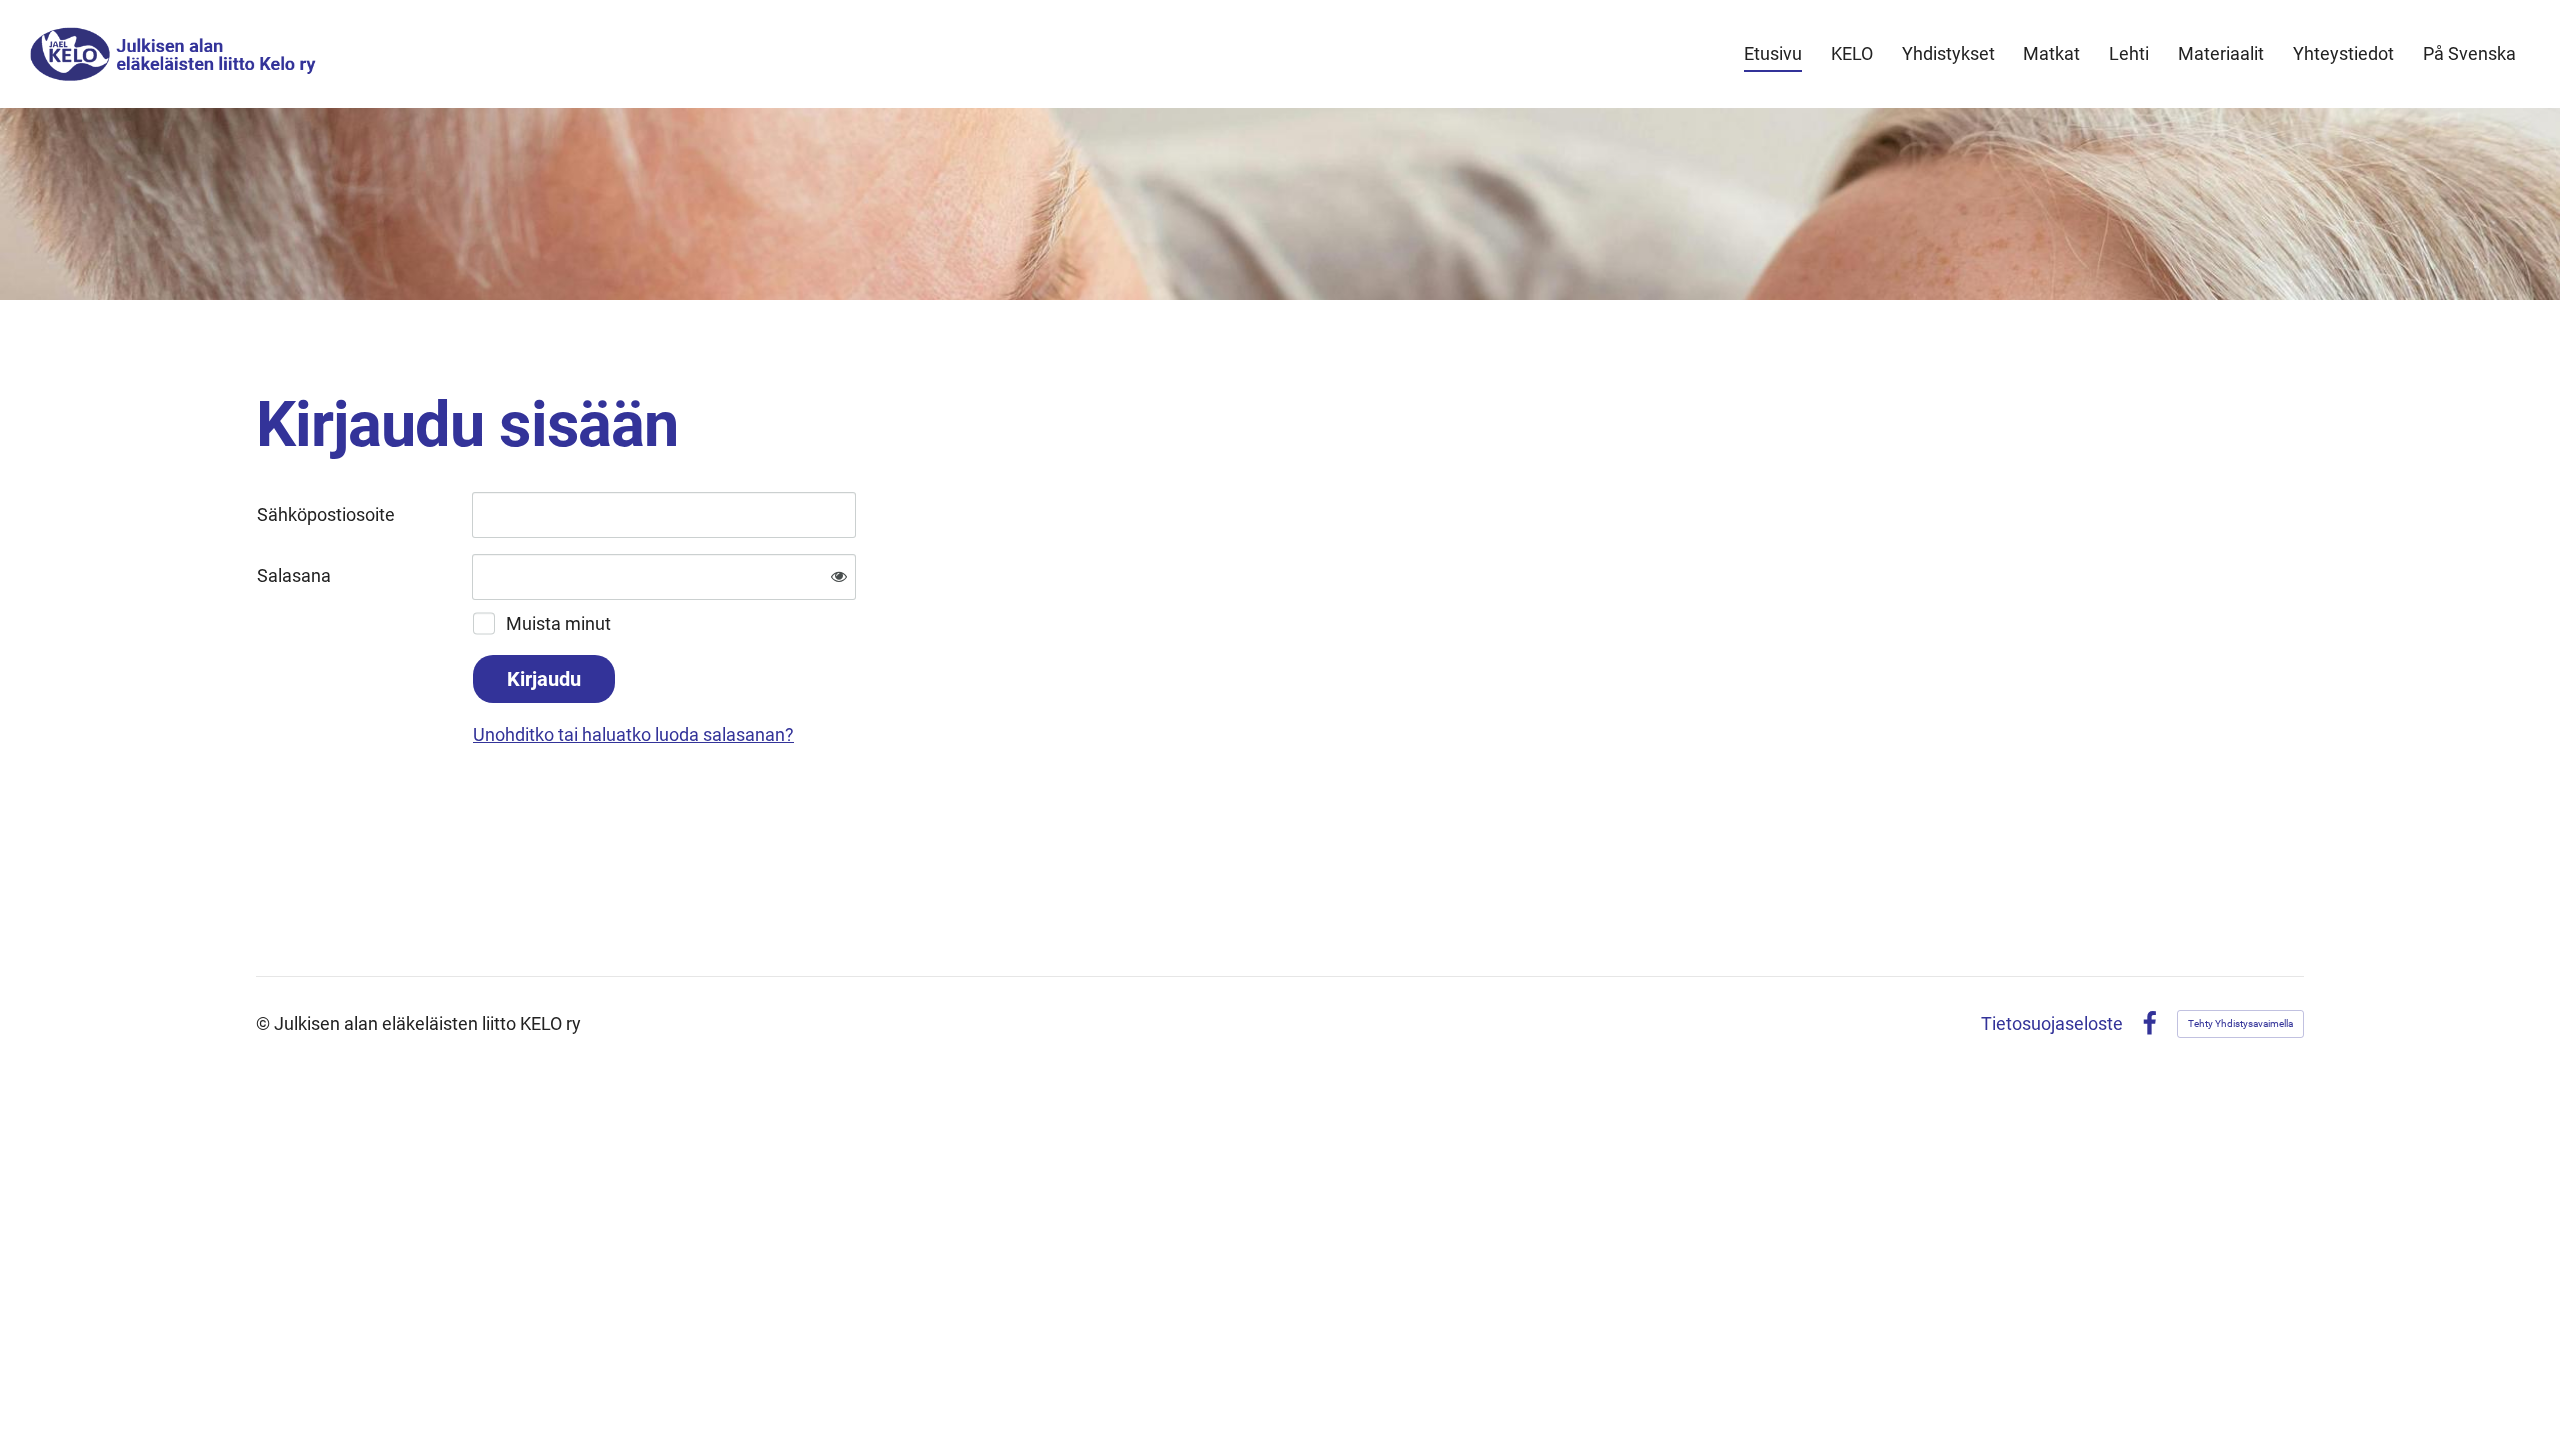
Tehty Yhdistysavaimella (2240, 1023)
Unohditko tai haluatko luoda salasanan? (633, 734)
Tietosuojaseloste (2052, 1024)
